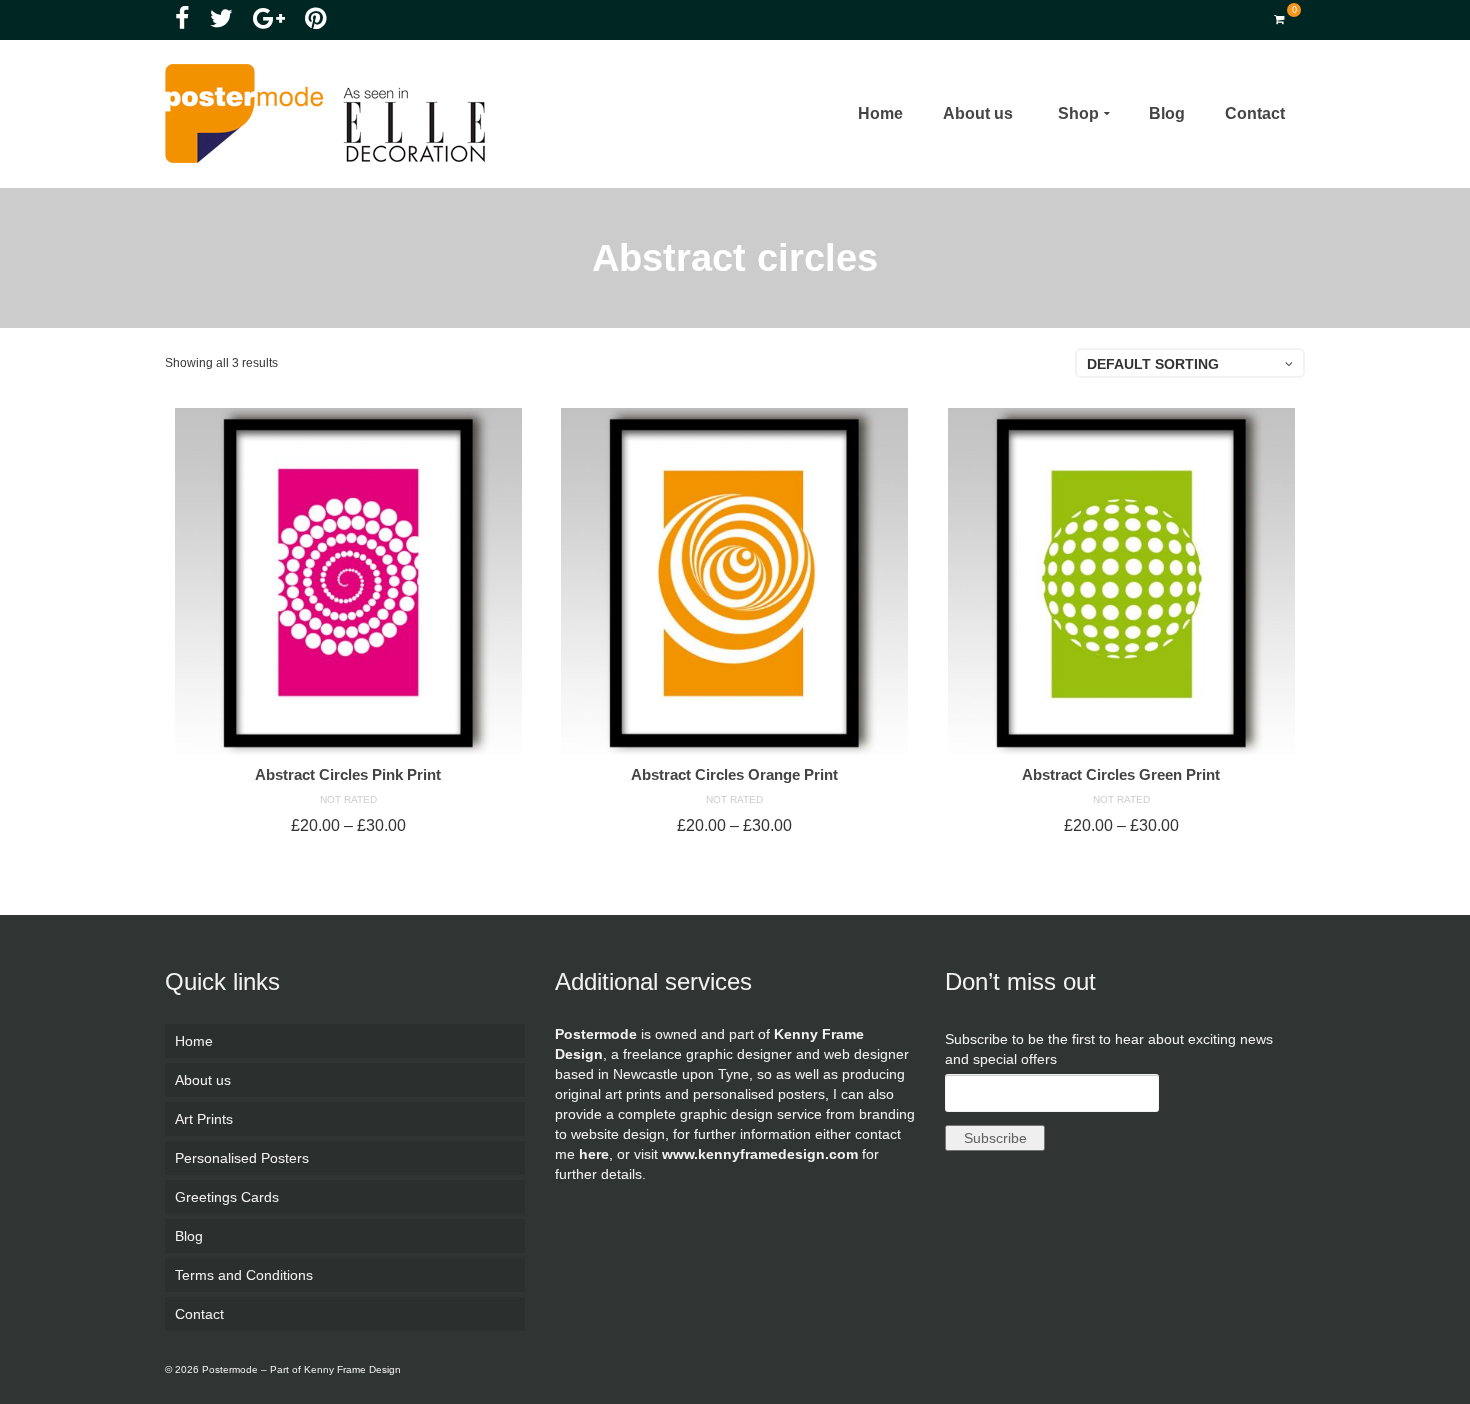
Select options (348, 861)
